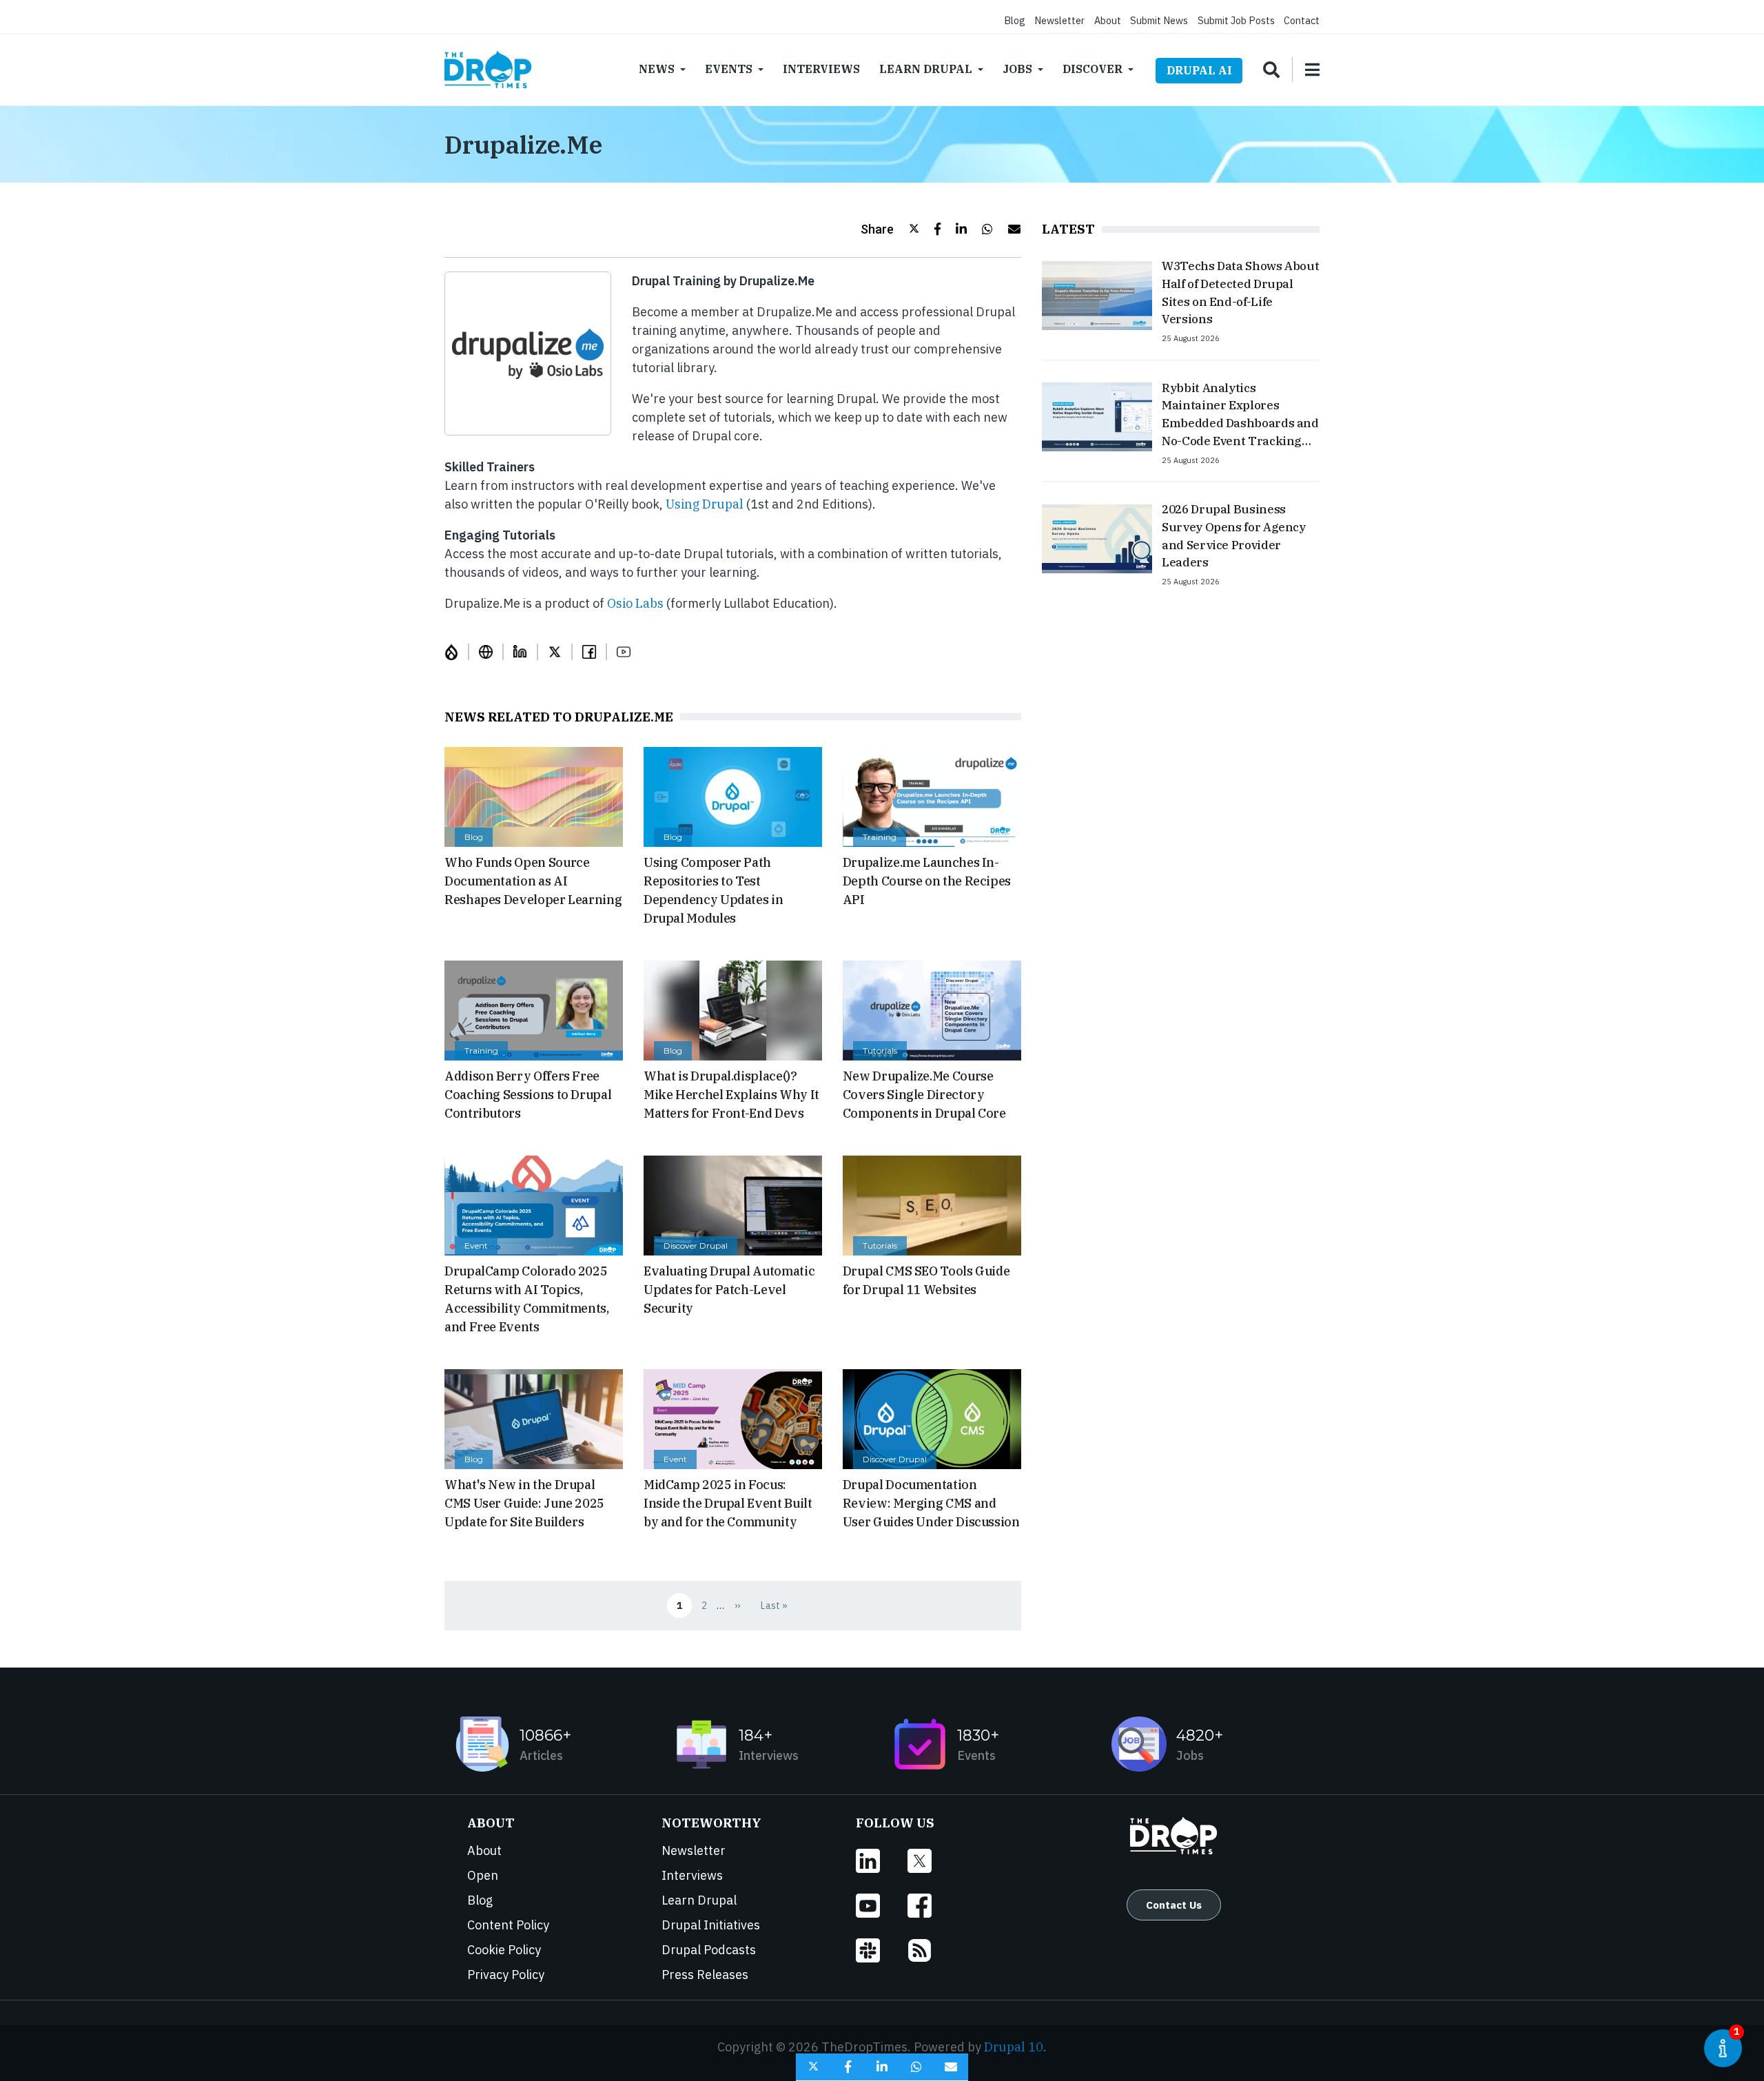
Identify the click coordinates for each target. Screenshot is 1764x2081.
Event (476, 1245)
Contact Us (1174, 1905)
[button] (890, 229)
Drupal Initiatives (711, 1925)
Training (880, 837)
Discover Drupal (696, 1245)
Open (483, 1875)
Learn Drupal (926, 69)
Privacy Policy (506, 1975)
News (657, 69)
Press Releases (705, 1975)
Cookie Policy (504, 1950)
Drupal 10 (1014, 2047)
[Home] (488, 70)
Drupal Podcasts (709, 1950)
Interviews (821, 69)
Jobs (1017, 69)
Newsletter (1059, 20)
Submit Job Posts (1236, 20)
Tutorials (880, 1050)
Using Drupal (705, 504)
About (1108, 20)
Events (729, 69)
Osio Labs (635, 603)
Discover (1093, 69)
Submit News (1159, 20)
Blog (1015, 20)
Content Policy (508, 1925)
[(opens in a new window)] (457, 652)
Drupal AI (1199, 70)
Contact (1302, 20)
